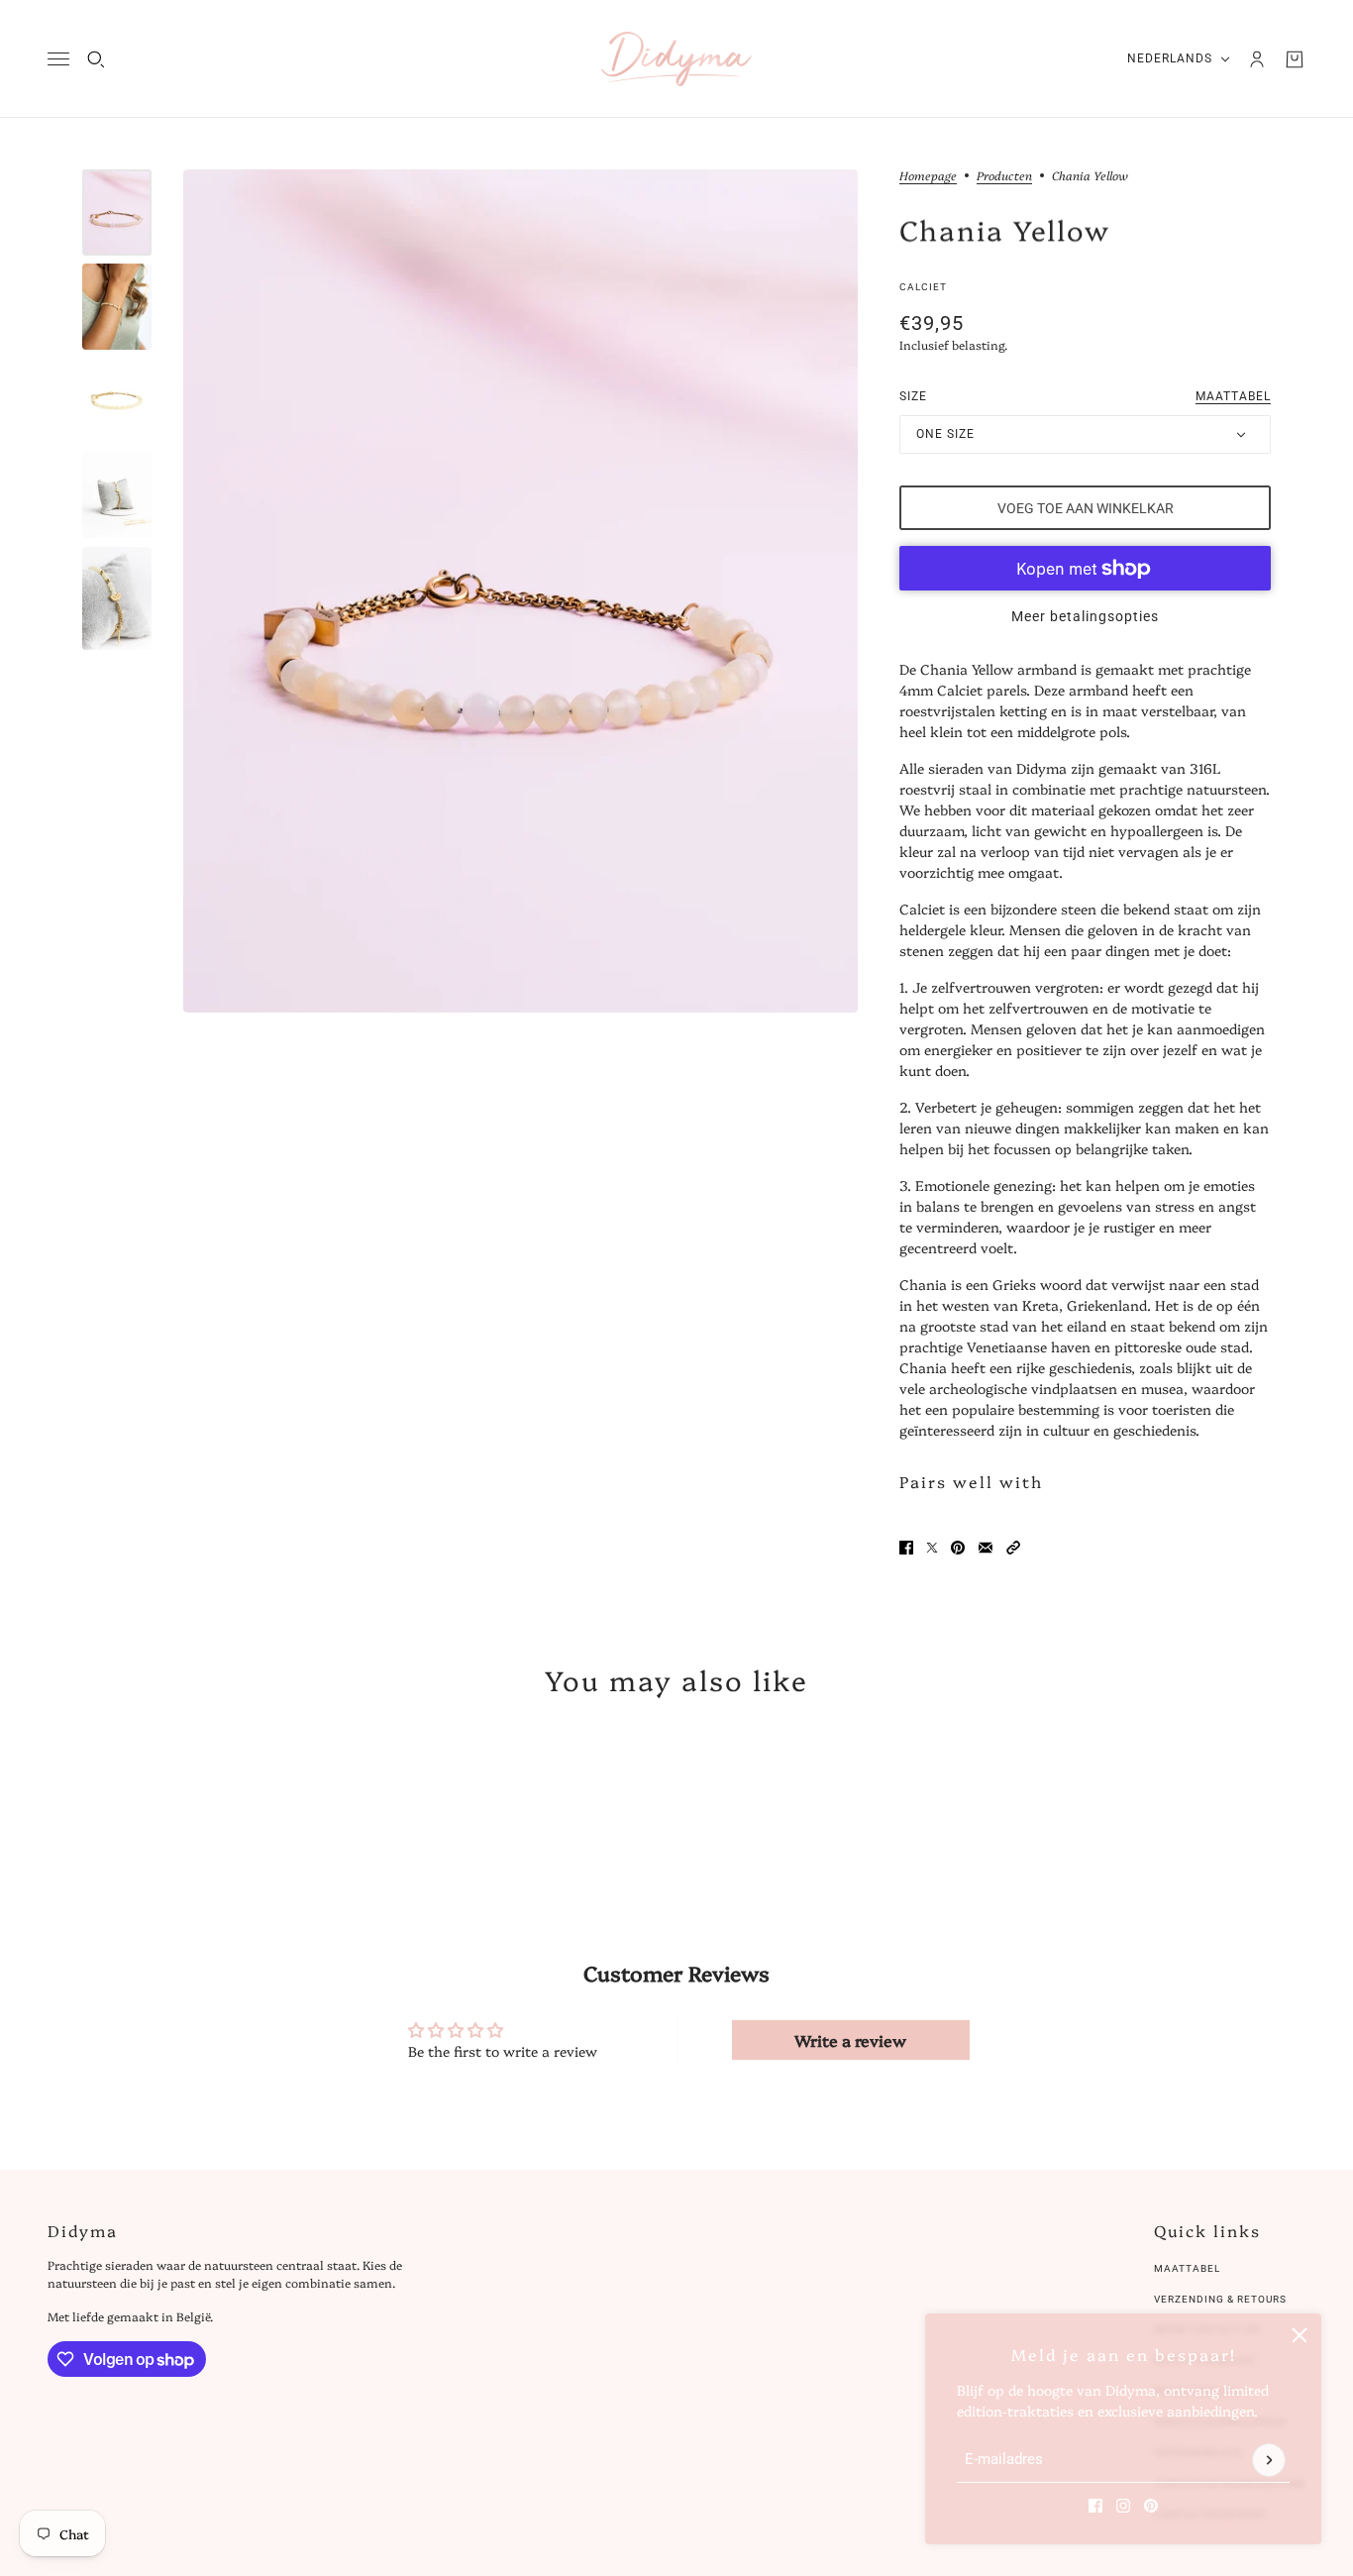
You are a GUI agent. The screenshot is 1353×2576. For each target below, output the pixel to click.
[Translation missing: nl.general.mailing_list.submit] (1269, 2460)
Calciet (923, 287)
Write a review (850, 2040)
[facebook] (1095, 2506)
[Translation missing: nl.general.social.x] (932, 1548)
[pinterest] (1151, 2506)
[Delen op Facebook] (906, 1548)
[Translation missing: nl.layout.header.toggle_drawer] (58, 59)
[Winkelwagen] (1295, 59)
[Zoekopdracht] (96, 59)
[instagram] (1123, 2506)
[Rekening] (1257, 59)
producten (1004, 176)
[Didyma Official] (676, 59)
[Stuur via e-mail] (986, 1548)
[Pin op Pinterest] (958, 1548)
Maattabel (1187, 2268)
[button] (1013, 1548)
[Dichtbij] (1300, 2335)
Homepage (928, 176)
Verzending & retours (1220, 2299)
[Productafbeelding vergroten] (520, 591)
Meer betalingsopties (1085, 616)
